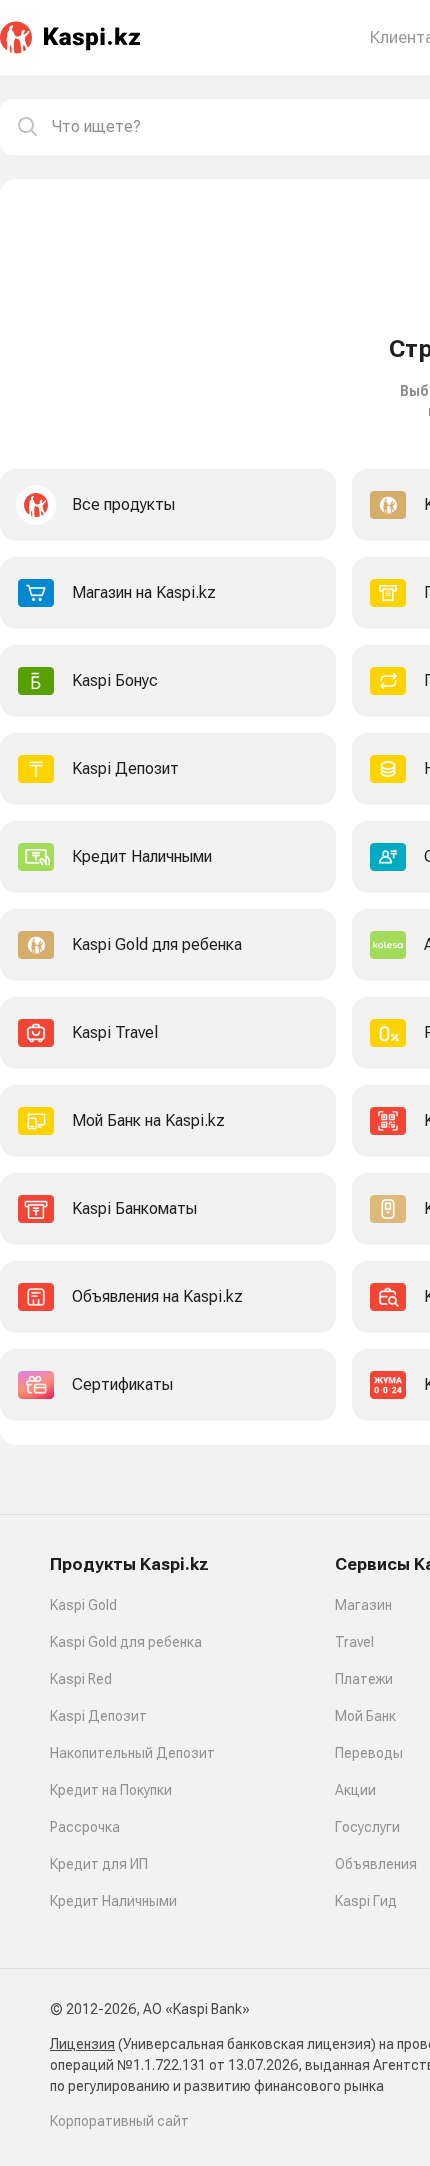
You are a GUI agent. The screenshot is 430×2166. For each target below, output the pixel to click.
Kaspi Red (81, 1679)
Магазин (363, 1605)
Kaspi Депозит (98, 1716)
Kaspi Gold (83, 1605)
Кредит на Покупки (111, 1790)
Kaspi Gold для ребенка (126, 1642)
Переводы (369, 1753)
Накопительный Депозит (132, 1753)
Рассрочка (85, 1827)
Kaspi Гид (366, 1901)
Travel (354, 1642)
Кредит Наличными (113, 1901)
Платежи (364, 1679)
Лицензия (82, 2044)
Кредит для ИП (99, 1864)
